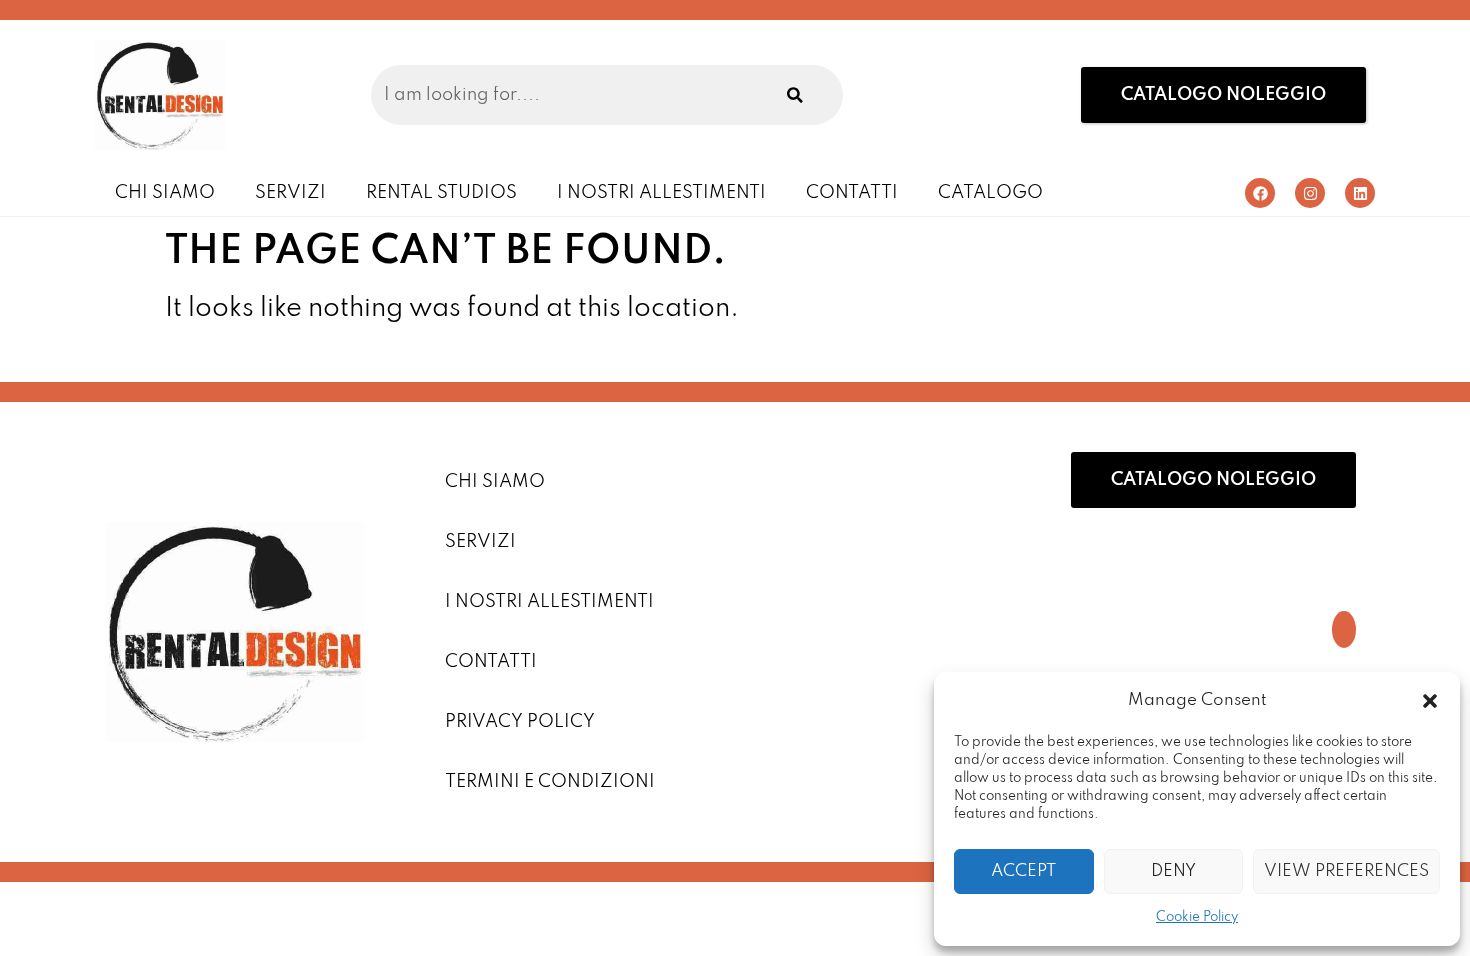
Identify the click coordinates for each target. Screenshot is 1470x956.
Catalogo (990, 193)
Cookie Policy (1197, 917)
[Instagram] (1310, 193)
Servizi (290, 193)
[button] (1430, 701)
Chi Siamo (165, 193)
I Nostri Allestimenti (661, 193)
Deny (1173, 871)
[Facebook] (1260, 193)
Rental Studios (441, 193)
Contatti (852, 193)
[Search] (795, 95)
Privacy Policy (520, 722)
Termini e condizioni (550, 782)
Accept (1023, 871)
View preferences (1346, 871)
